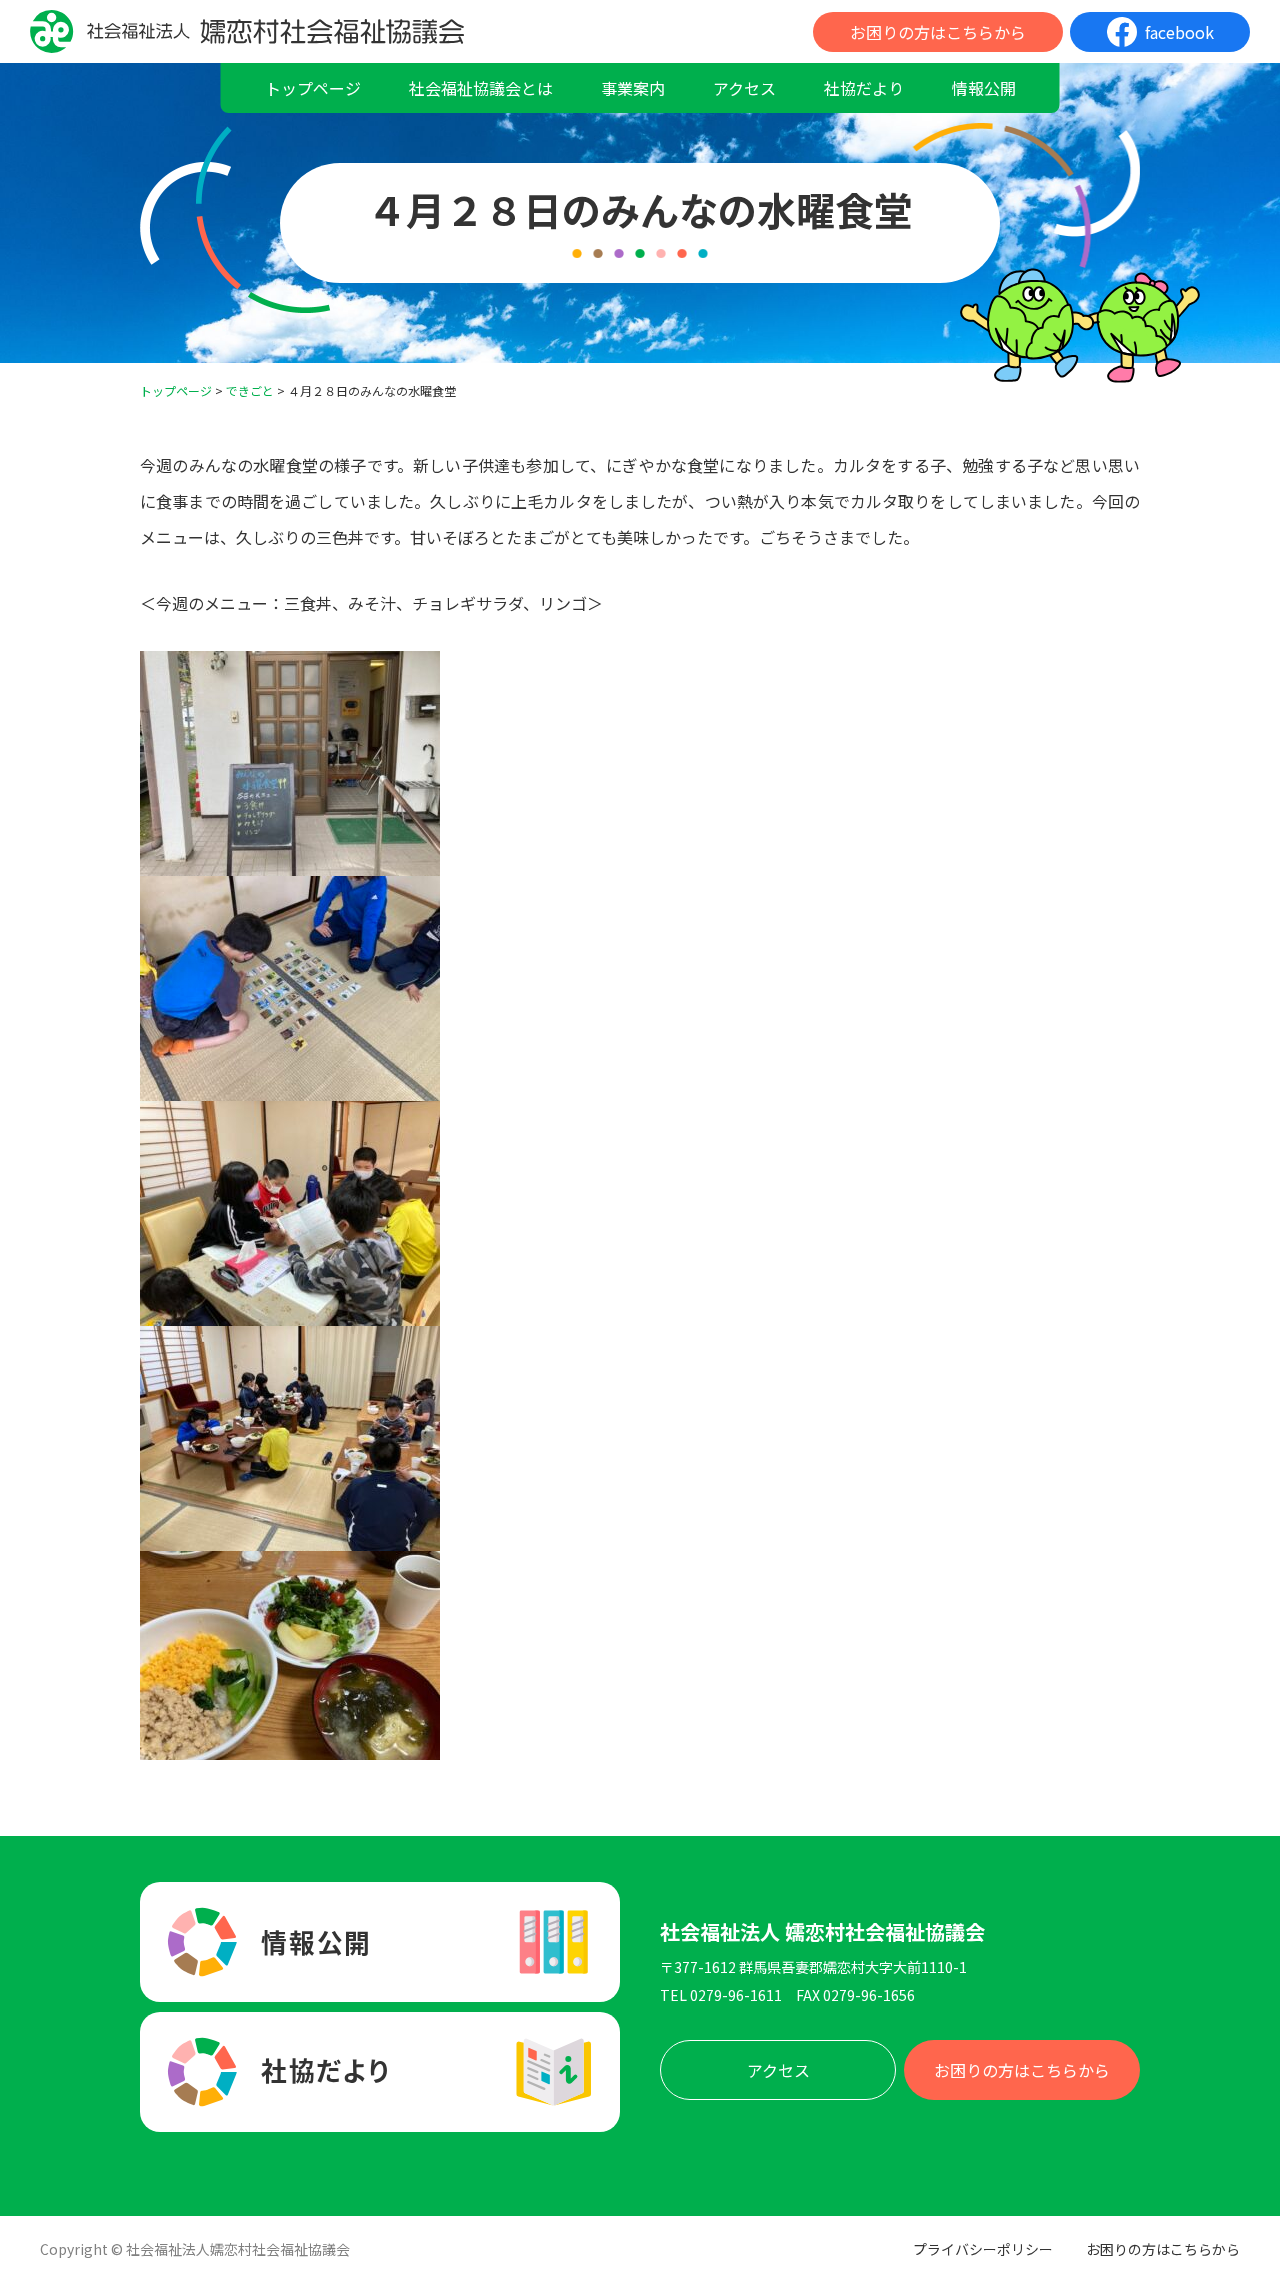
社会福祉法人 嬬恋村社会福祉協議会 (822, 1932)
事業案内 (633, 88)
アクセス (744, 88)
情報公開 (984, 88)
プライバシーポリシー (983, 2249)
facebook (1179, 32)
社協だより (864, 88)
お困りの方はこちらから (938, 32)
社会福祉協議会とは (481, 88)
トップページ (313, 88)
